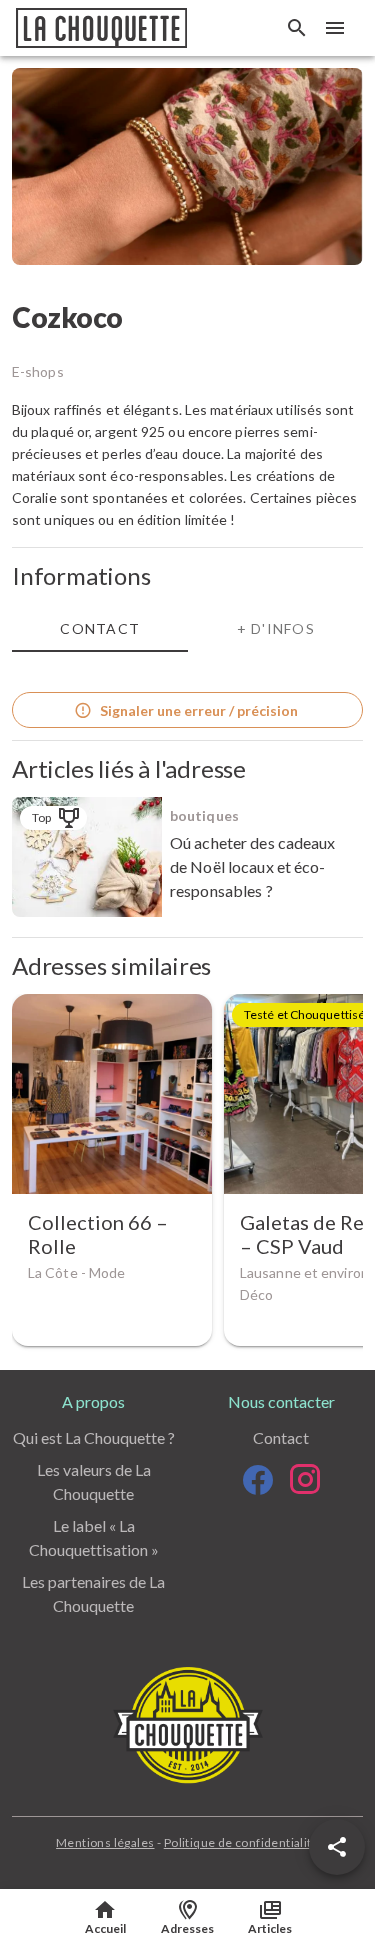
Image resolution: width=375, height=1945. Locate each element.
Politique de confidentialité (241, 1842)
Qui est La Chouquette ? (94, 1437)
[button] (337, 1847)
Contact (281, 1437)
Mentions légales (105, 1842)
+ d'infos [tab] (276, 628)
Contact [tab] (100, 628)
